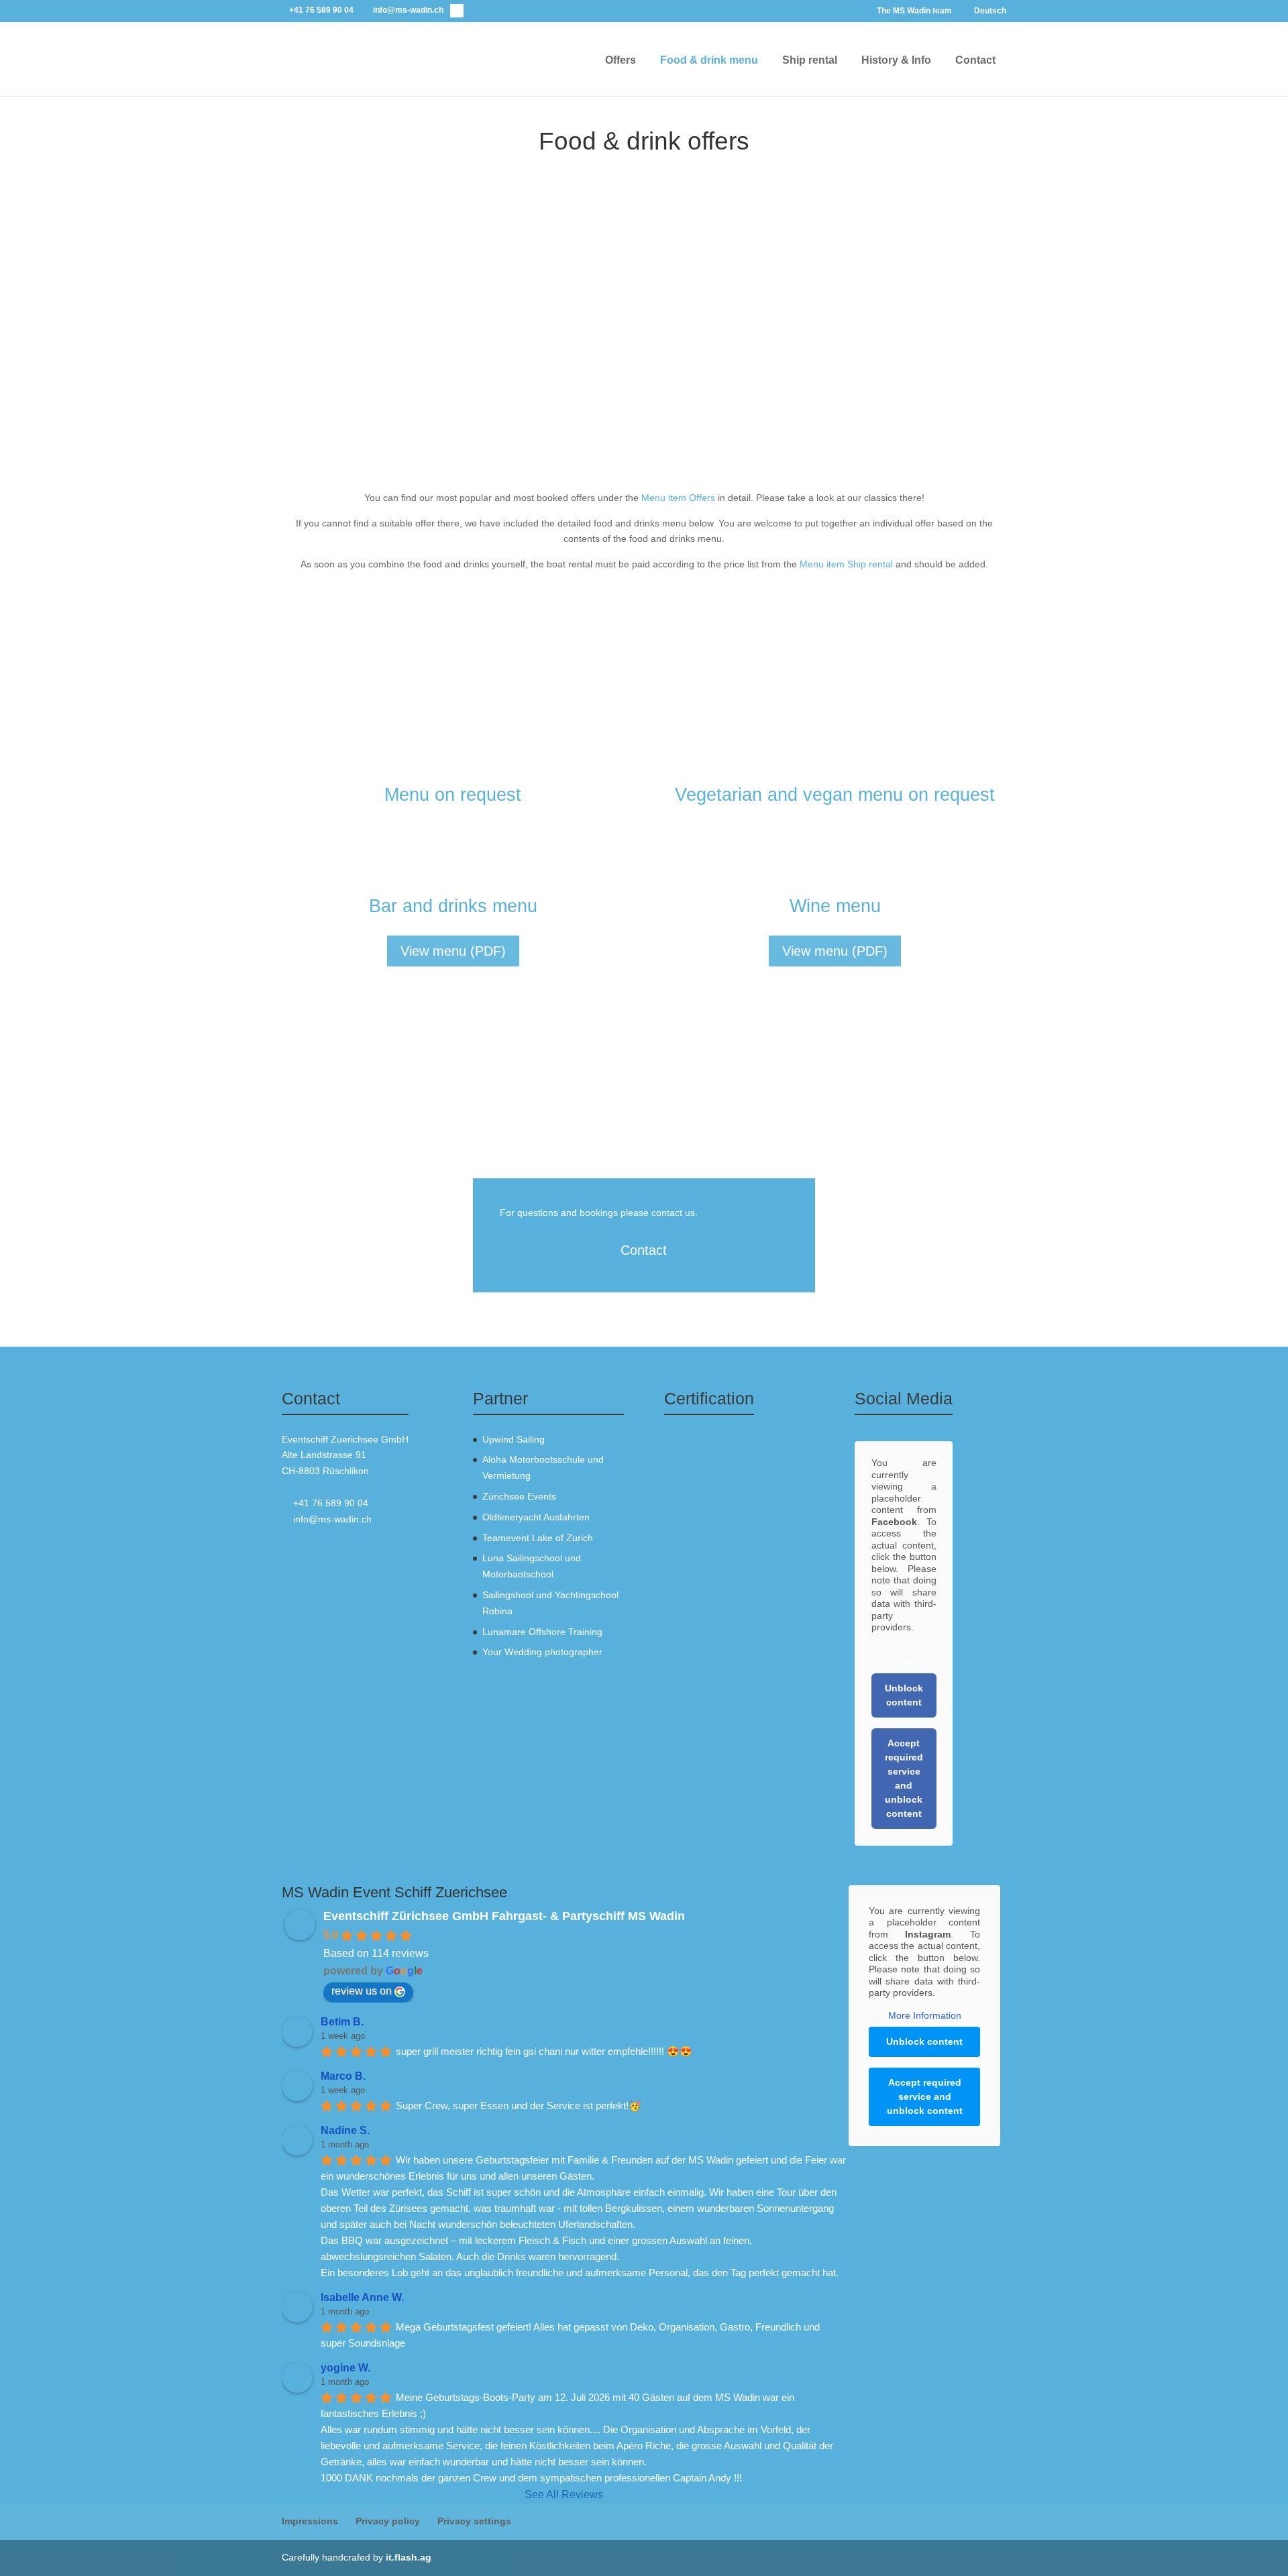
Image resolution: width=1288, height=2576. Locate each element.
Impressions (310, 2521)
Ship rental (810, 60)
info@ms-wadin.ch (332, 1519)
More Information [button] (904, 1656)
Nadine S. (345, 2130)
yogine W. (345, 2368)
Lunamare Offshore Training (542, 1632)
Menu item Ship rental (846, 564)
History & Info (896, 60)
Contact (975, 60)
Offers (621, 60)
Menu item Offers (678, 498)
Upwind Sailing (514, 1439)
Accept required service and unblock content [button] (904, 1778)
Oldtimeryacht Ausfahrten (536, 1517)
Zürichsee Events (519, 1496)
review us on (362, 1991)
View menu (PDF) (453, 951)
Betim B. (342, 2022)
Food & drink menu (709, 60)
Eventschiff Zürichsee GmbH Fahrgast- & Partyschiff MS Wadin (504, 1916)
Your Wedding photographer (542, 1652)
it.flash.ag (409, 2557)
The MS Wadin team (914, 11)
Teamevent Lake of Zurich (538, 1538)
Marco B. (343, 2076)
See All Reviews (564, 2495)
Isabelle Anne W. (362, 2297)
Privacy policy (388, 2521)
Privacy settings (474, 2521)
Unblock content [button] (904, 1695)
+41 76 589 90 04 (331, 1503)
